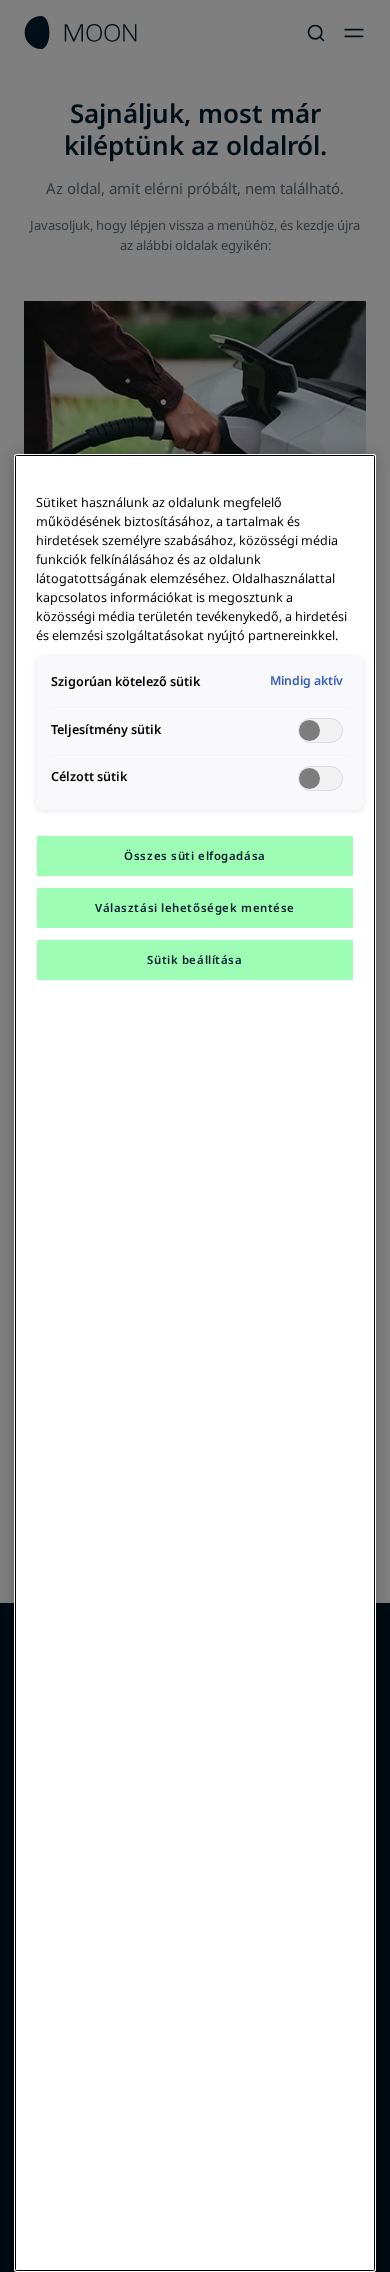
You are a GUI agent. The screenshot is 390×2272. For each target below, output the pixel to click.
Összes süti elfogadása (195, 855)
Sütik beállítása (194, 959)
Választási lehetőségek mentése (195, 907)
